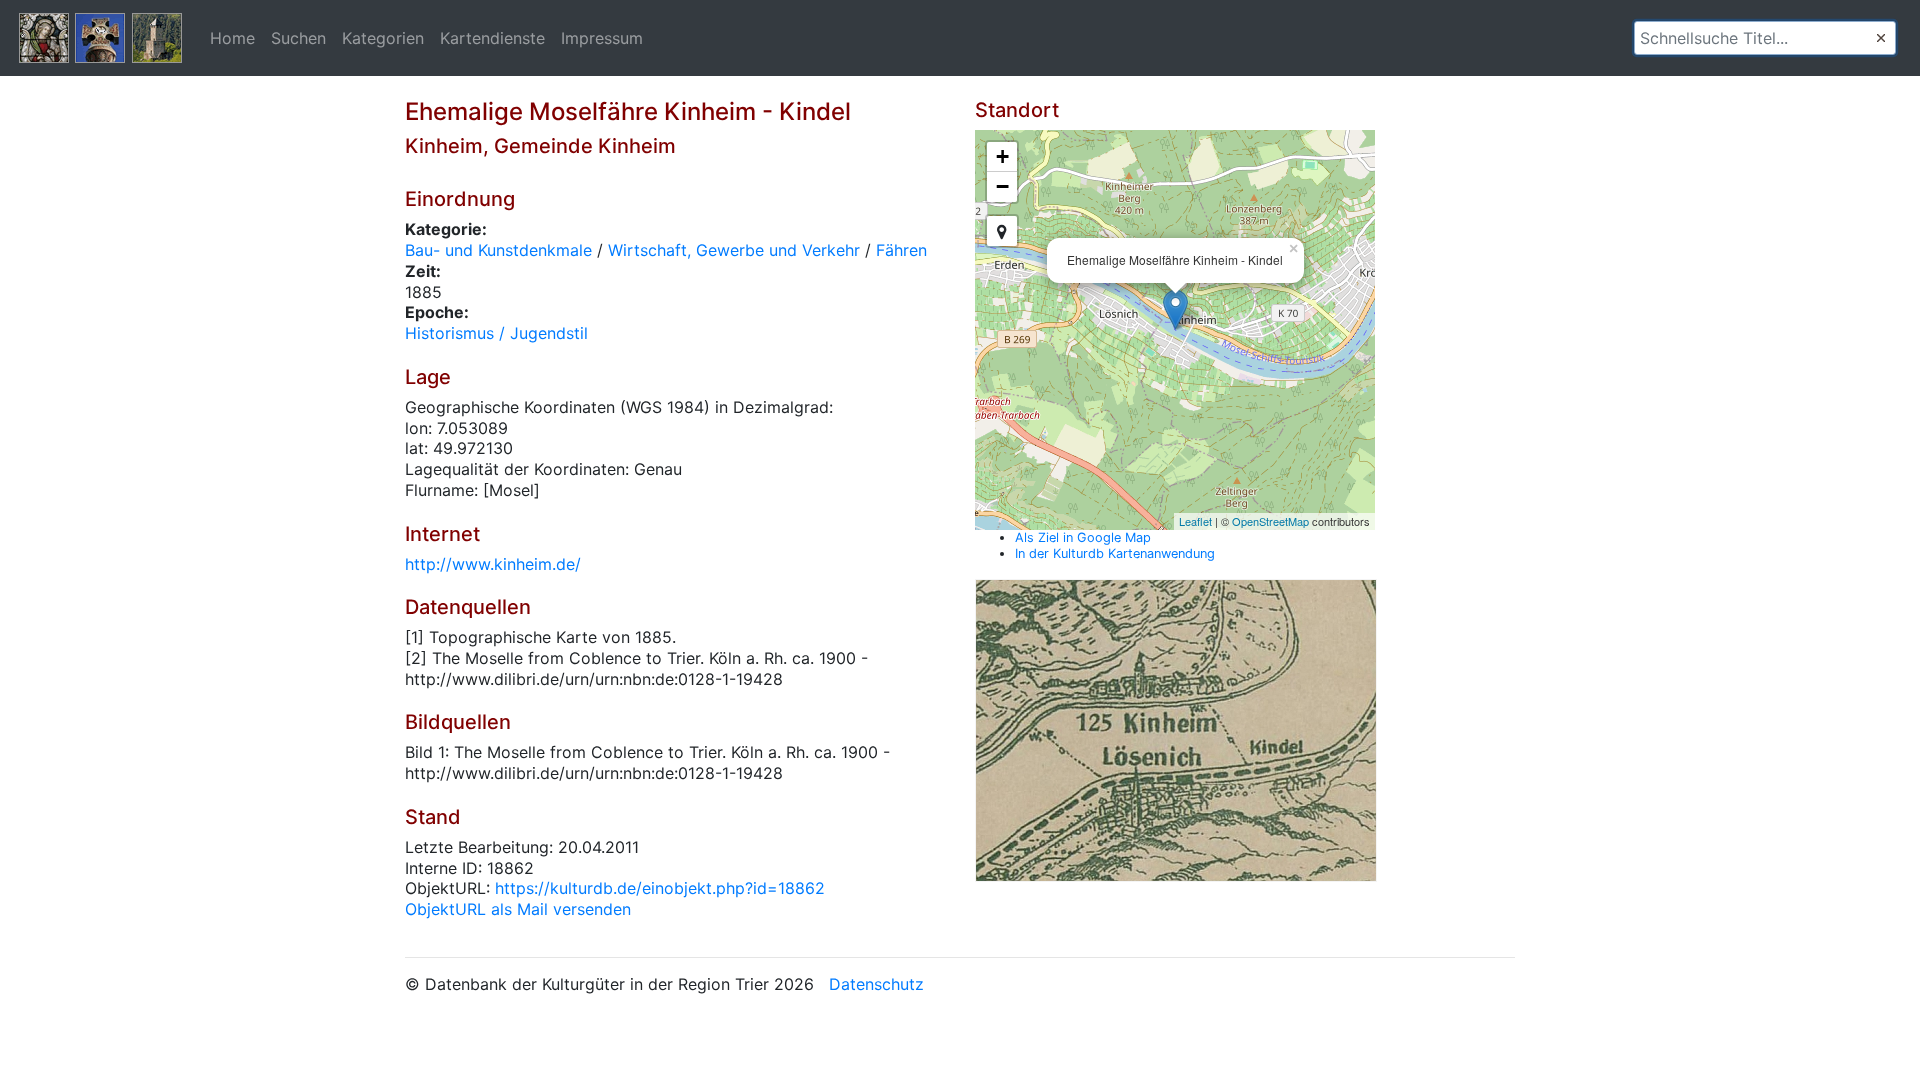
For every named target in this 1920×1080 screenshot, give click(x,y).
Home (232, 38)
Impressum (602, 38)
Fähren (901, 250)
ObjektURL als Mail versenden (518, 909)
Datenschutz (876, 984)
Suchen (298, 38)
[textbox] (1765, 38)
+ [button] (1002, 156)
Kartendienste (492, 38)
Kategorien (383, 38)
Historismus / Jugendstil (496, 333)
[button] (1881, 38)
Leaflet (1195, 521)
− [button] (1002, 186)
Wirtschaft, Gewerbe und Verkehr (734, 250)
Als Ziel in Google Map (1083, 537)
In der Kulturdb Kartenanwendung (1115, 553)
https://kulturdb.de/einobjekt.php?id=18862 (660, 888)
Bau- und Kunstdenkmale (498, 250)
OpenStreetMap (1270, 521)
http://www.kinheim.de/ (493, 564)
